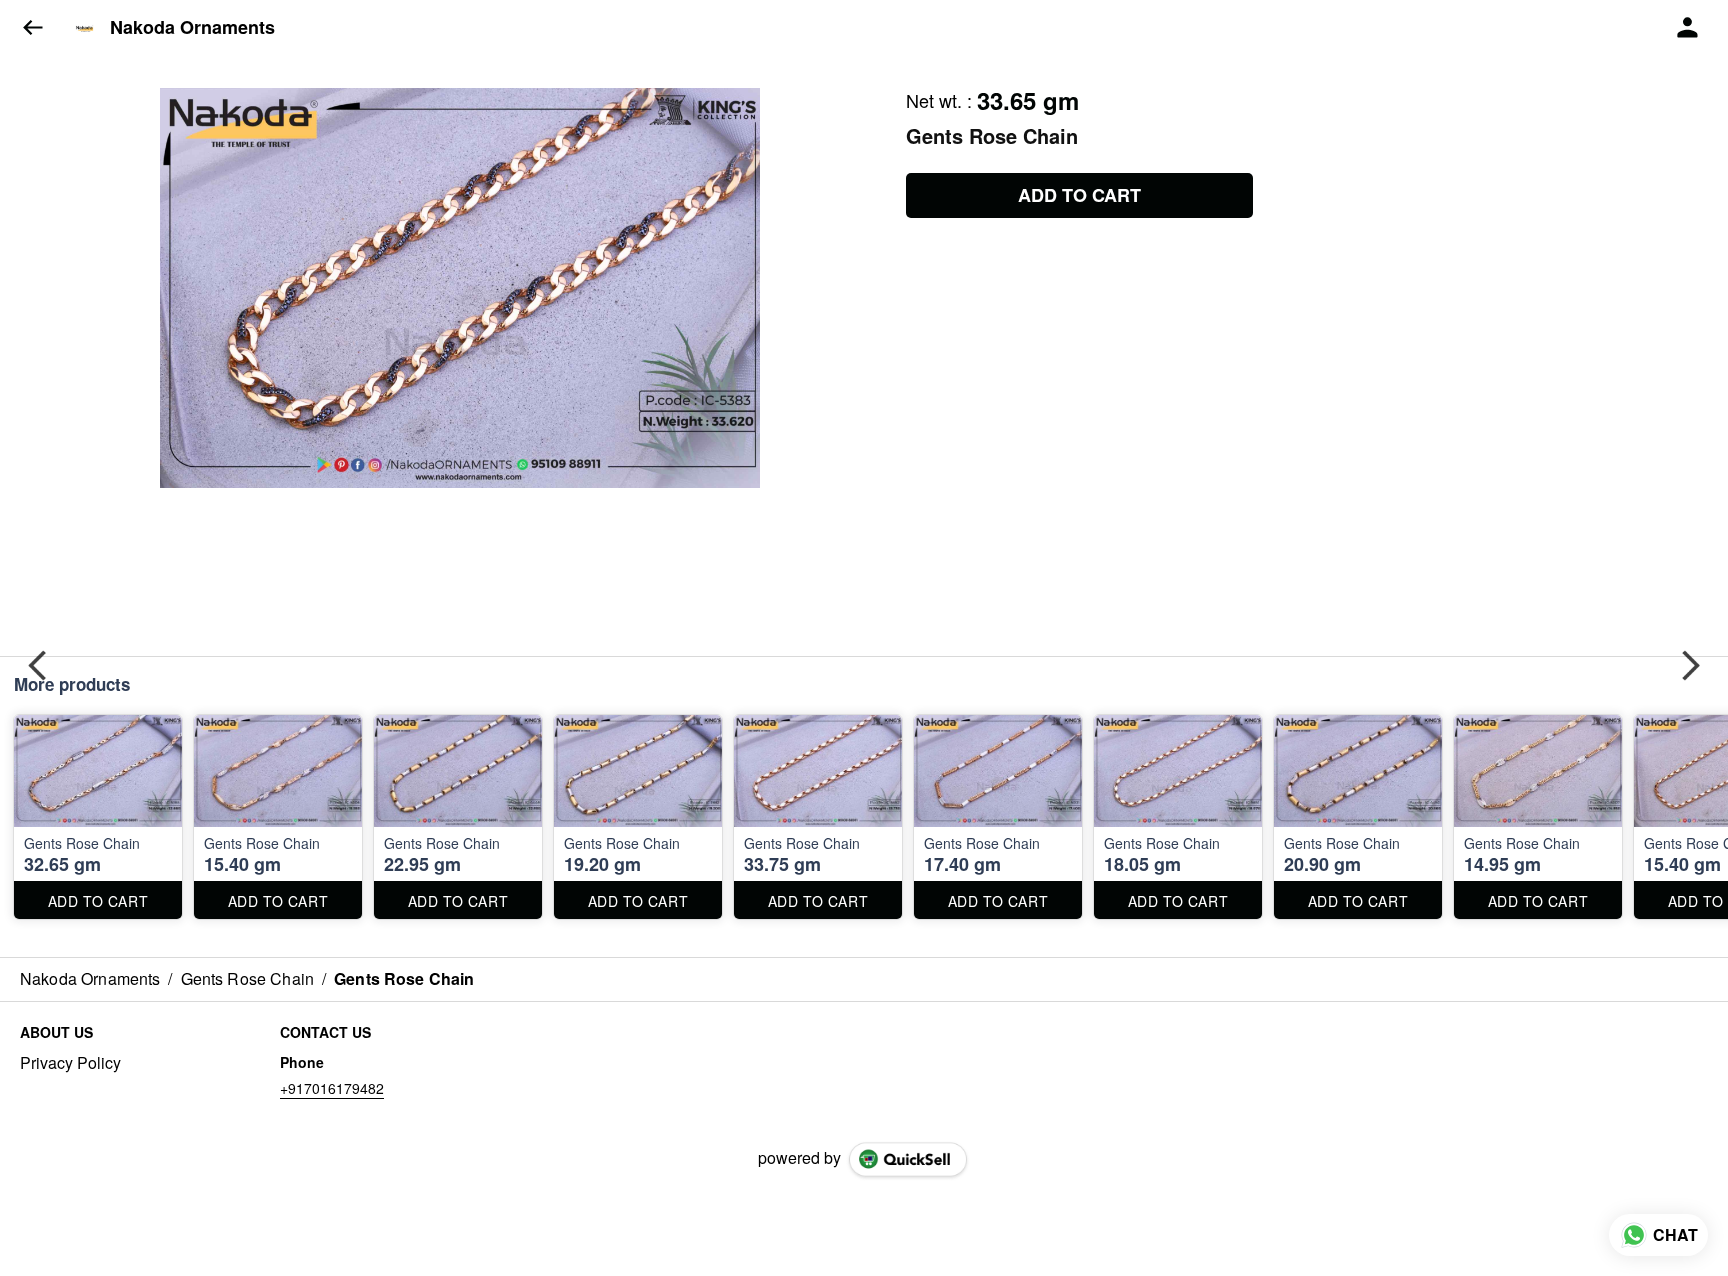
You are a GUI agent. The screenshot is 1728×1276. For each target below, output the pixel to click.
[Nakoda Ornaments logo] (85, 28)
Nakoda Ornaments (192, 28)
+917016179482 (332, 1088)
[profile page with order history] (1688, 28)
